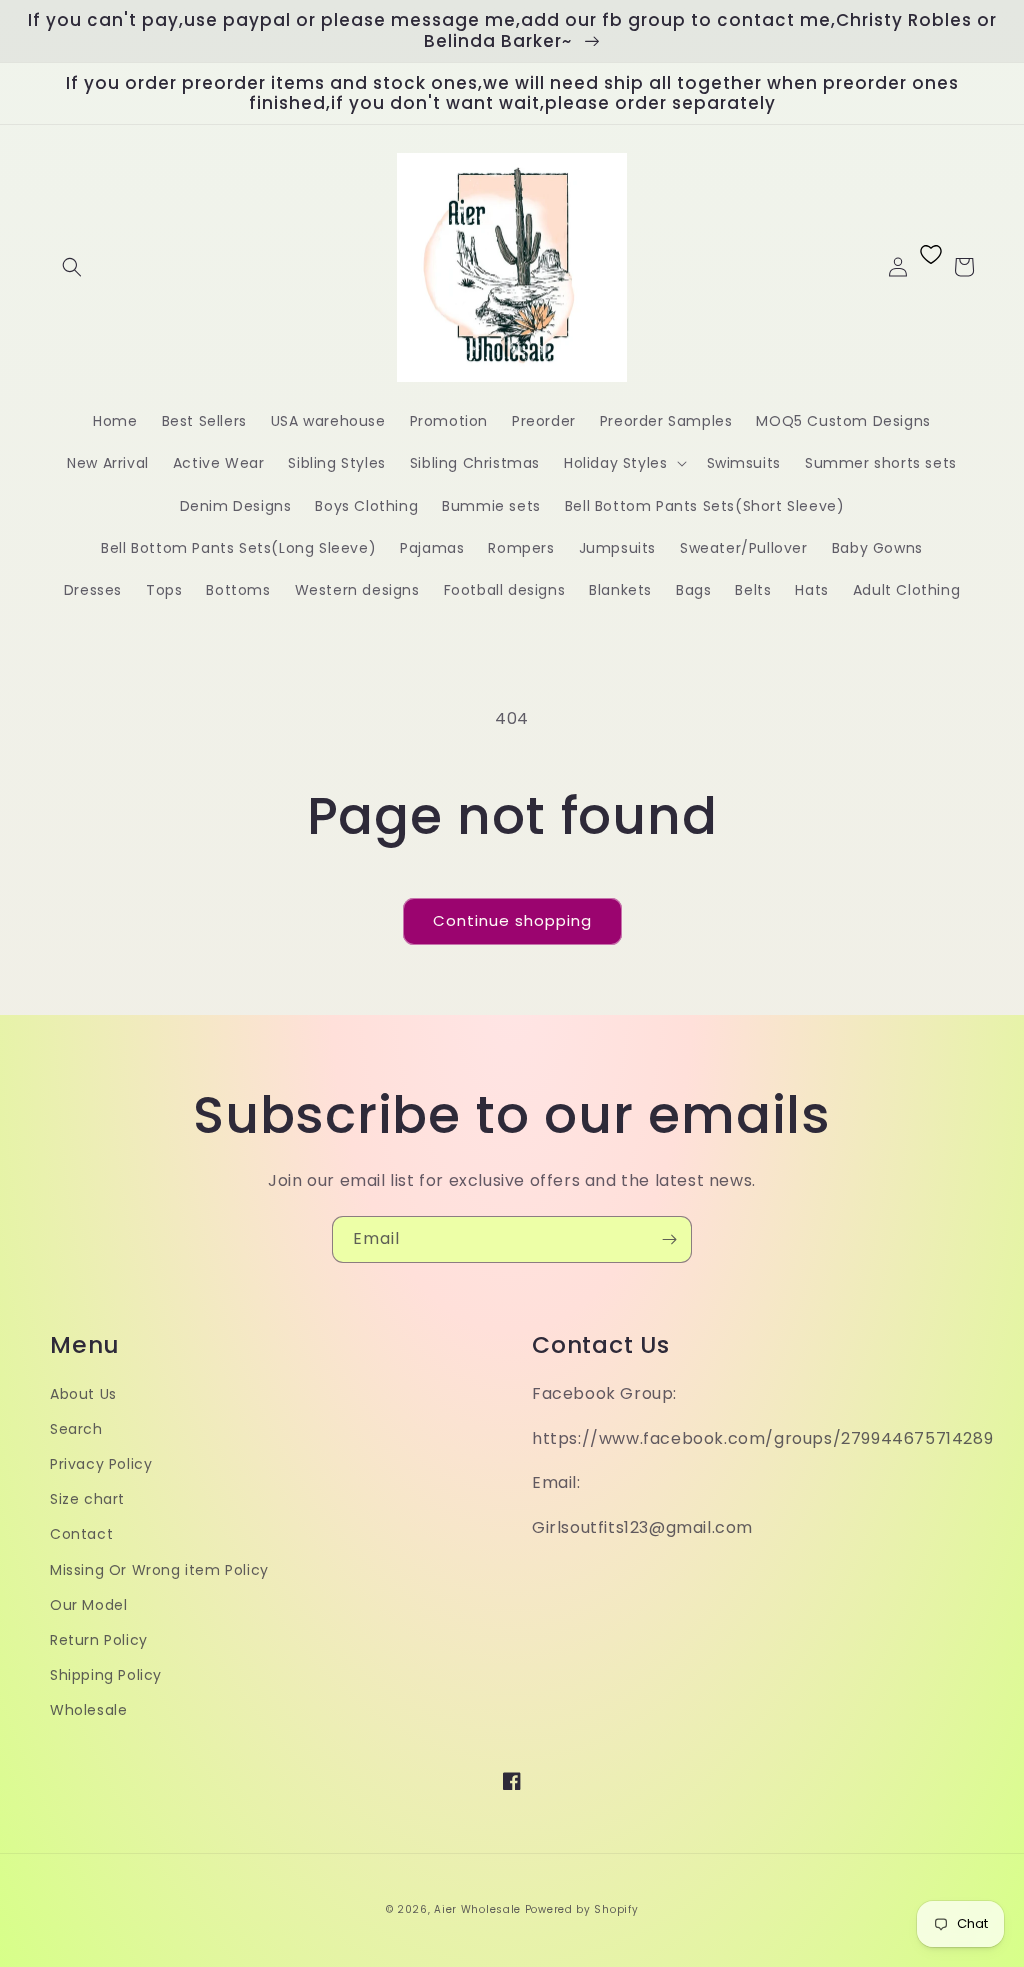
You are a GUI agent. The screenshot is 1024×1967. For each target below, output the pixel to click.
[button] (72, 267)
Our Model (88, 1605)
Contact (81, 1534)
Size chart (87, 1499)
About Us (83, 1394)
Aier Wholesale (477, 1909)
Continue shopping (512, 920)
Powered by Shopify (582, 1909)
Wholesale (88, 1710)
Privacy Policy (101, 1464)
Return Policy (99, 1640)
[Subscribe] (669, 1239)
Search (76, 1429)
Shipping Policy (106, 1675)
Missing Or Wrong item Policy (159, 1570)
